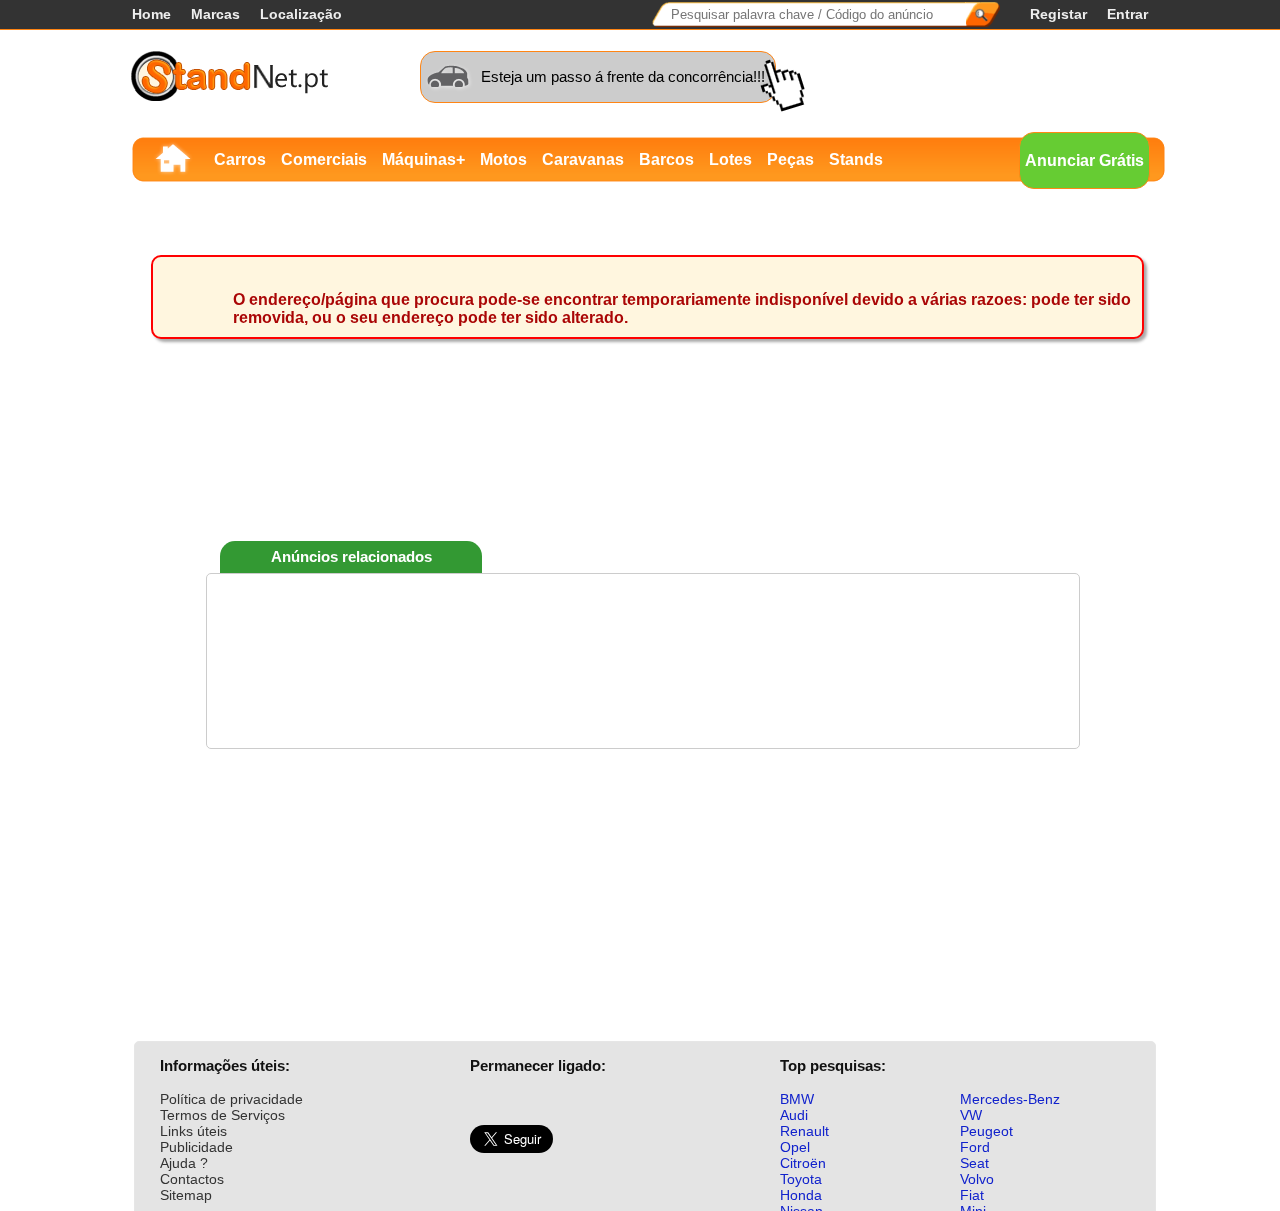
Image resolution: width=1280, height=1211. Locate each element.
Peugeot (986, 1131)
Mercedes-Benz (1010, 1099)
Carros (240, 159)
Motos (503, 159)
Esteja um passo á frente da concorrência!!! (623, 76)
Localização (301, 14)
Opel (795, 1147)
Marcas (215, 14)
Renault (804, 1131)
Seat (974, 1163)
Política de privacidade (231, 1099)
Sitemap (186, 1195)
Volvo (977, 1179)
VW (971, 1115)
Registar (1058, 14)
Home (151, 14)
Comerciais (324, 159)
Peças (790, 159)
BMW (797, 1099)
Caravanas (583, 159)
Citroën (803, 1163)
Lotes (730, 159)
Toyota (801, 1179)
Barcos (666, 159)
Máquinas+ (423, 159)
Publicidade (196, 1147)
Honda (801, 1195)
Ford (975, 1147)
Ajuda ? (184, 1163)
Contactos (192, 1179)
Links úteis (193, 1131)
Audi (794, 1115)
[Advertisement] (643, 469)
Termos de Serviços (222, 1115)
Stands (856, 159)
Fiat (972, 1195)
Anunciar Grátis (1084, 160)
